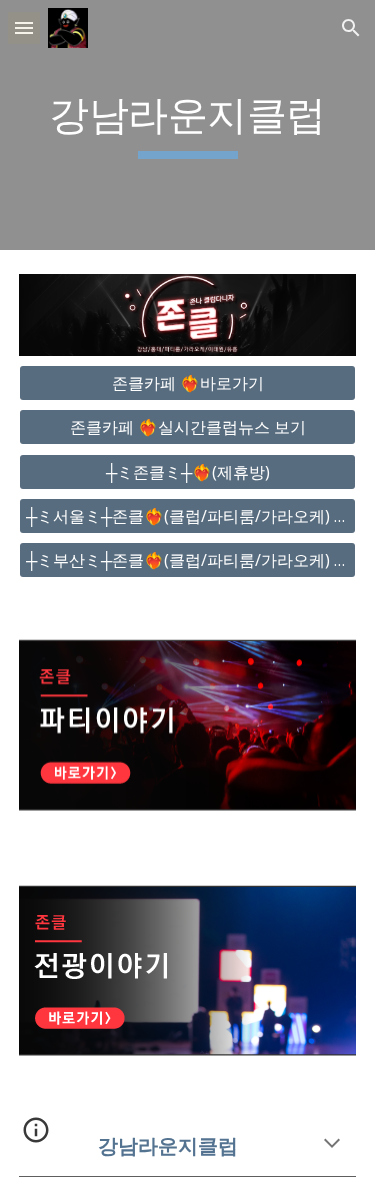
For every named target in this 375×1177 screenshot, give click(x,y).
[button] (24, 27)
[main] (188, 125)
